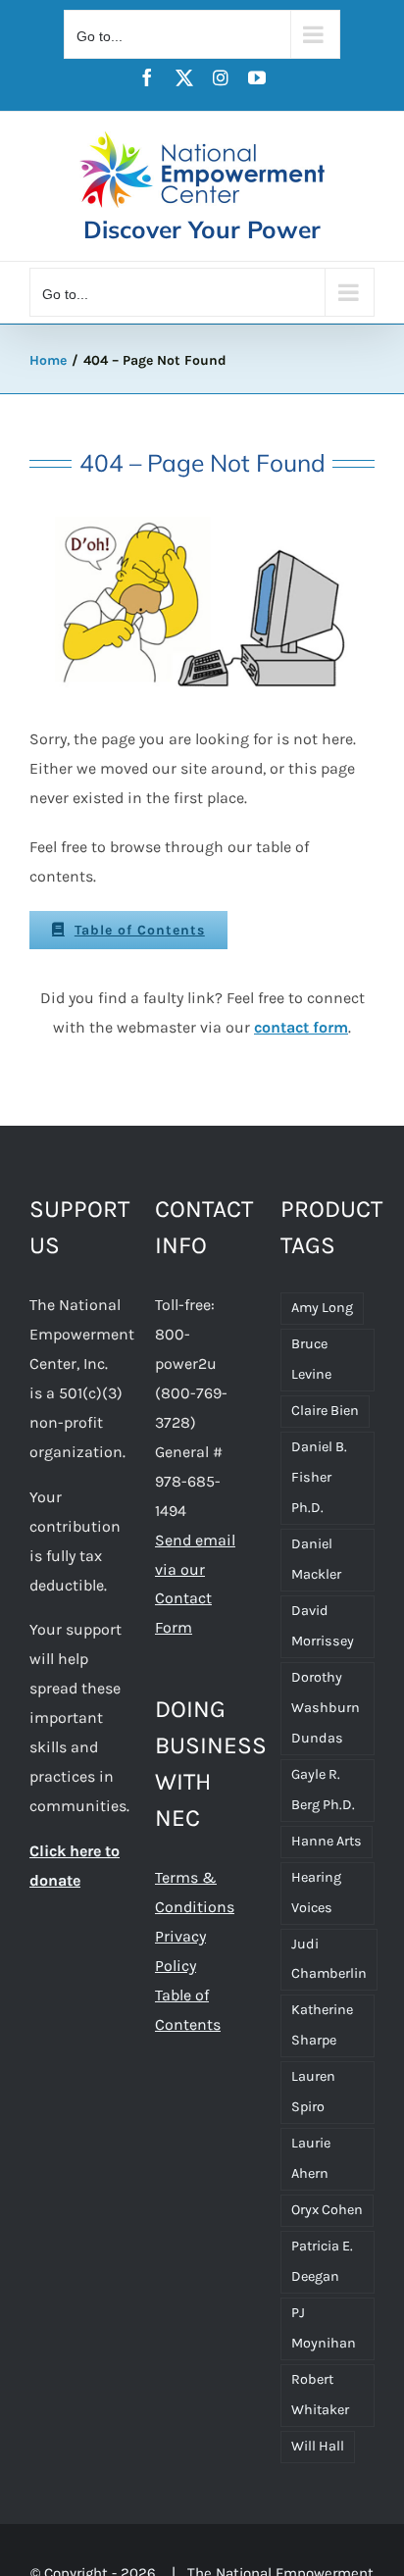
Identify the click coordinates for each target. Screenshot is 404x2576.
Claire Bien (325, 1411)
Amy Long (322, 1308)
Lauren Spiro (313, 2092)
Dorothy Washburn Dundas (326, 1708)
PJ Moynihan (324, 2328)
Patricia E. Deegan (322, 2261)
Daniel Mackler (316, 1559)
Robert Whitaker (320, 2395)
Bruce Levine (311, 1359)
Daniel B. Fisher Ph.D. (319, 1477)
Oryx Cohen (327, 2210)
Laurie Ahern (311, 2158)
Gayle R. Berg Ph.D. (323, 1790)
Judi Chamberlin (329, 1959)
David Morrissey (323, 1626)
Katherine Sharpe (322, 2025)
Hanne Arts (327, 1841)
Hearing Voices (316, 1893)
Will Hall (318, 2446)
